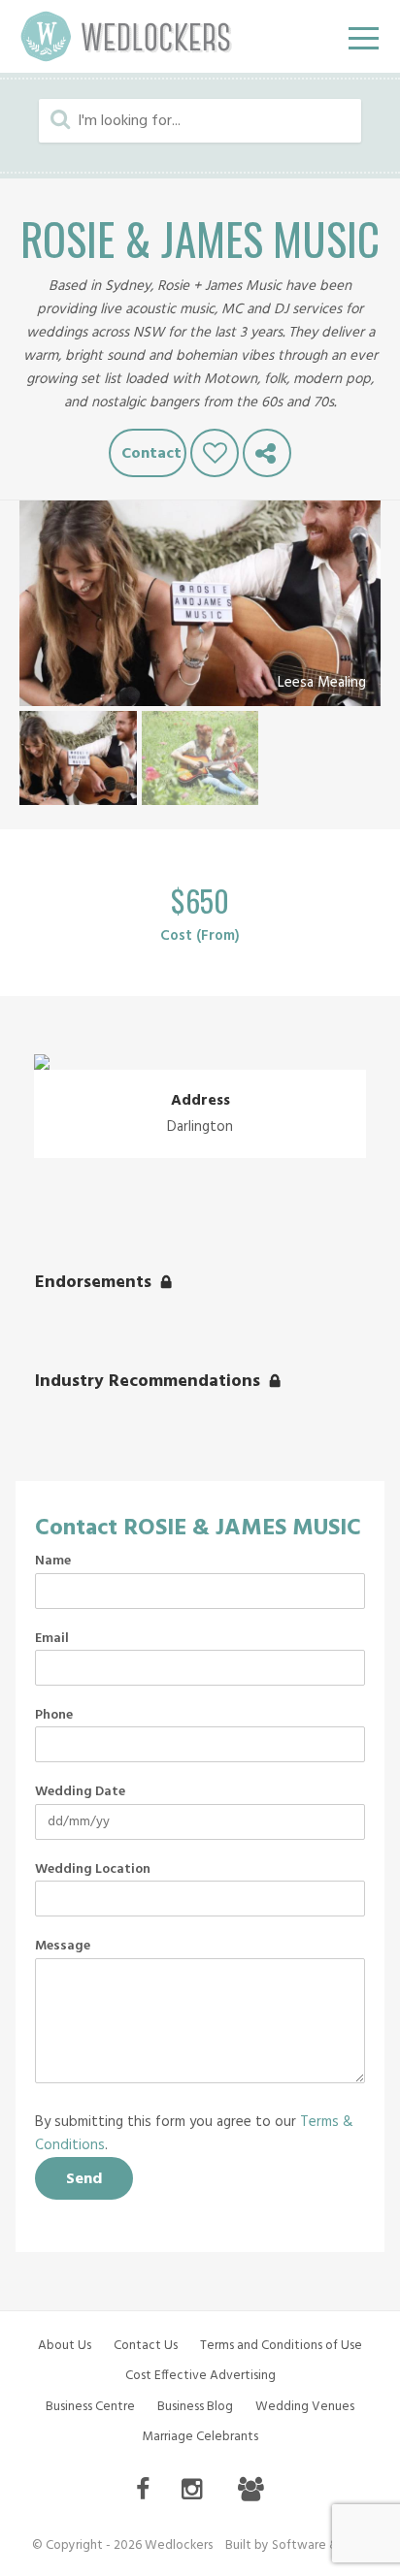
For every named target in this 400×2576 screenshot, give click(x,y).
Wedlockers (126, 36)
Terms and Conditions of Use (281, 2346)
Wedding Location (93, 1870)
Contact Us (146, 2346)
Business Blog (195, 2407)
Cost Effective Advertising (200, 2376)
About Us (65, 2346)
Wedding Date (80, 1792)
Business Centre (90, 2407)
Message (63, 1947)
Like (215, 453)
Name (53, 1562)
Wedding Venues (305, 2407)
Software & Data (320, 2545)
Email (52, 1639)
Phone (54, 1716)
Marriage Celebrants (200, 2437)
